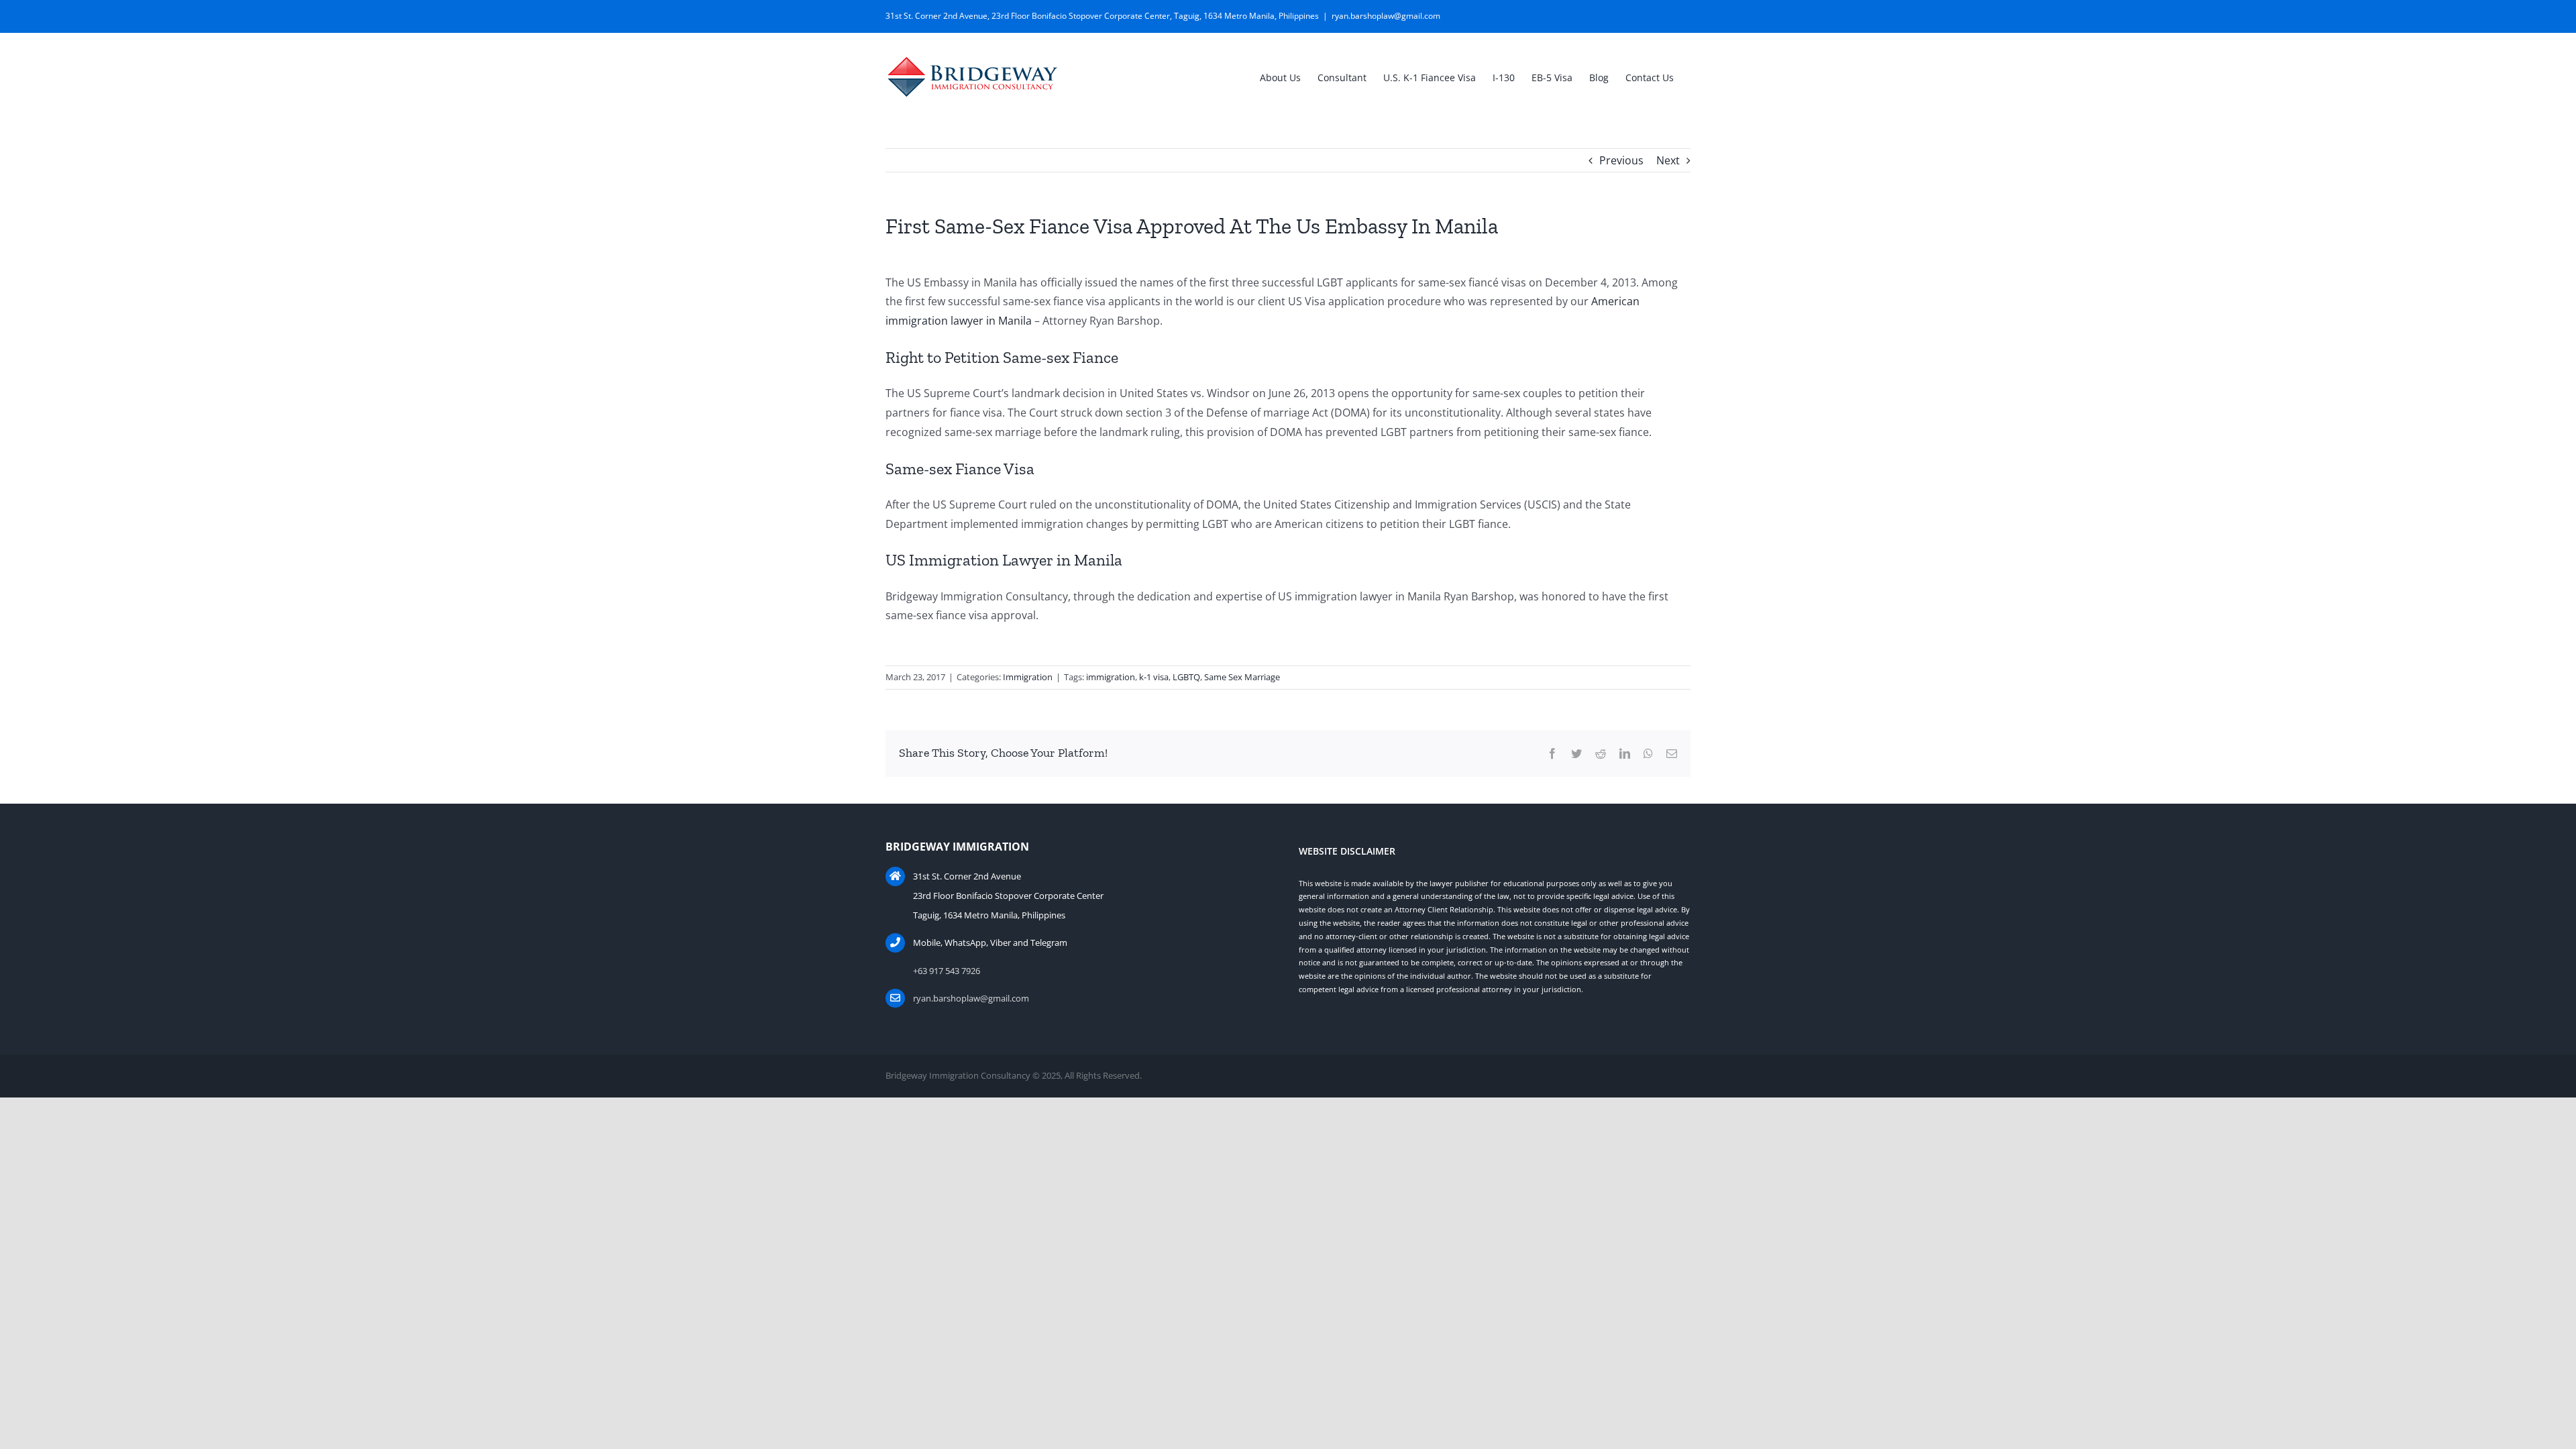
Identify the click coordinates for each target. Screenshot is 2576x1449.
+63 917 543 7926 (947, 971)
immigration (1111, 677)
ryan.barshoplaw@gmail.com (1386, 16)
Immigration (1028, 677)
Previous (1621, 160)
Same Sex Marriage (1242, 677)
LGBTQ (1186, 677)
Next (1668, 160)
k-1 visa (1154, 677)
